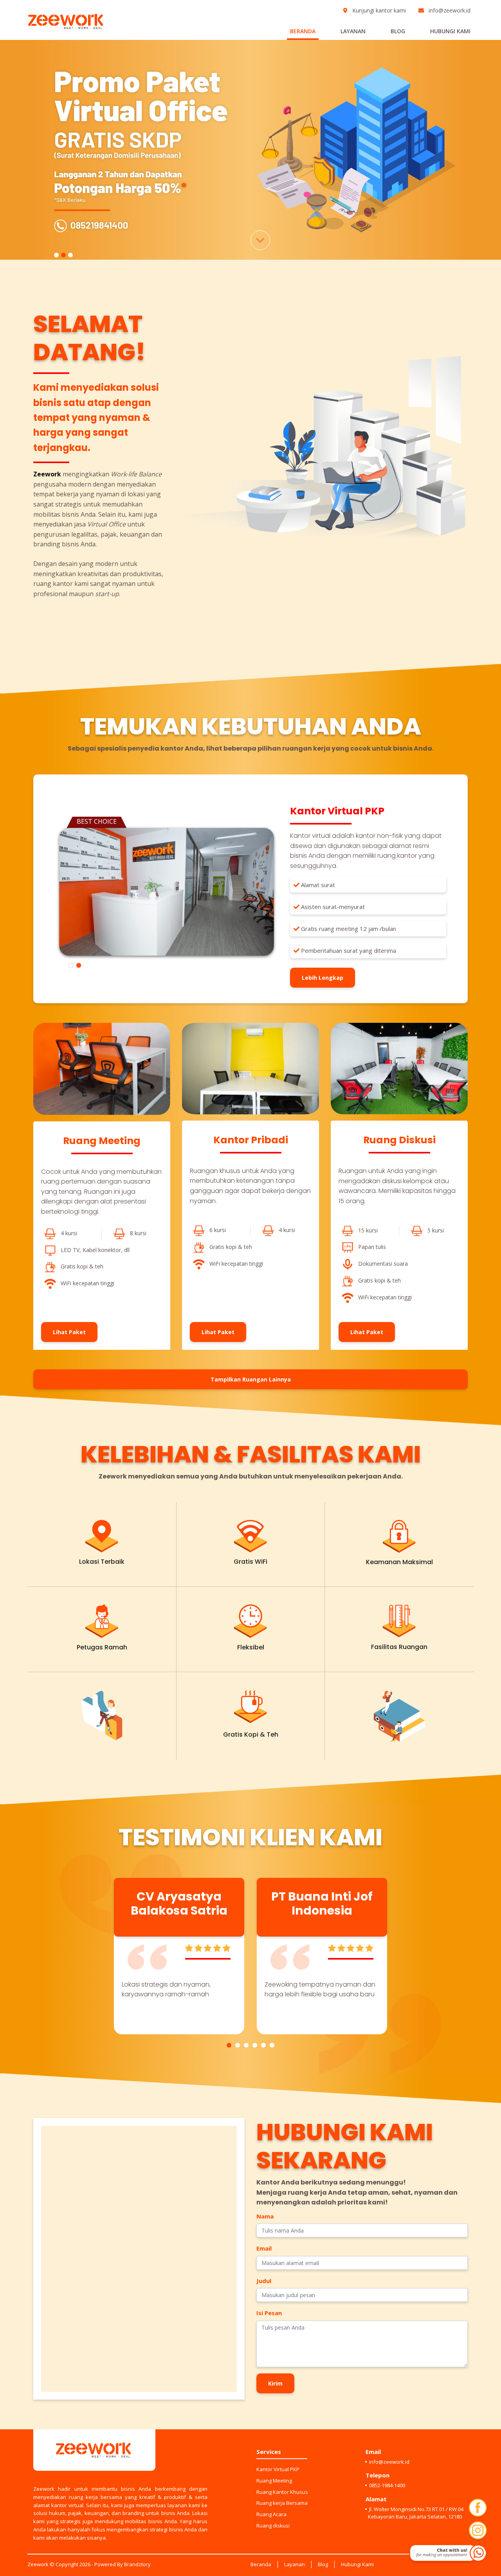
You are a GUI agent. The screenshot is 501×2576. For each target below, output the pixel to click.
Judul (264, 2281)
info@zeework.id (449, 10)
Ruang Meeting (274, 2481)
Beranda (303, 31)
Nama (265, 2216)
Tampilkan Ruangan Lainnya (251, 1379)
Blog (398, 31)
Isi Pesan (269, 2313)
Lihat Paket (69, 1332)
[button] (229, 2045)
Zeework (38, 2564)
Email (264, 2248)
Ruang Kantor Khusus (282, 2492)
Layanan (353, 31)
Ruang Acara (271, 2514)
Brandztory (137, 2564)
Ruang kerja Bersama (282, 2503)
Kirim (275, 2383)
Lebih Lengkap (323, 978)
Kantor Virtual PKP (278, 2469)
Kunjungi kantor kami (378, 10)
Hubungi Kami (450, 31)
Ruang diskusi (273, 2526)
